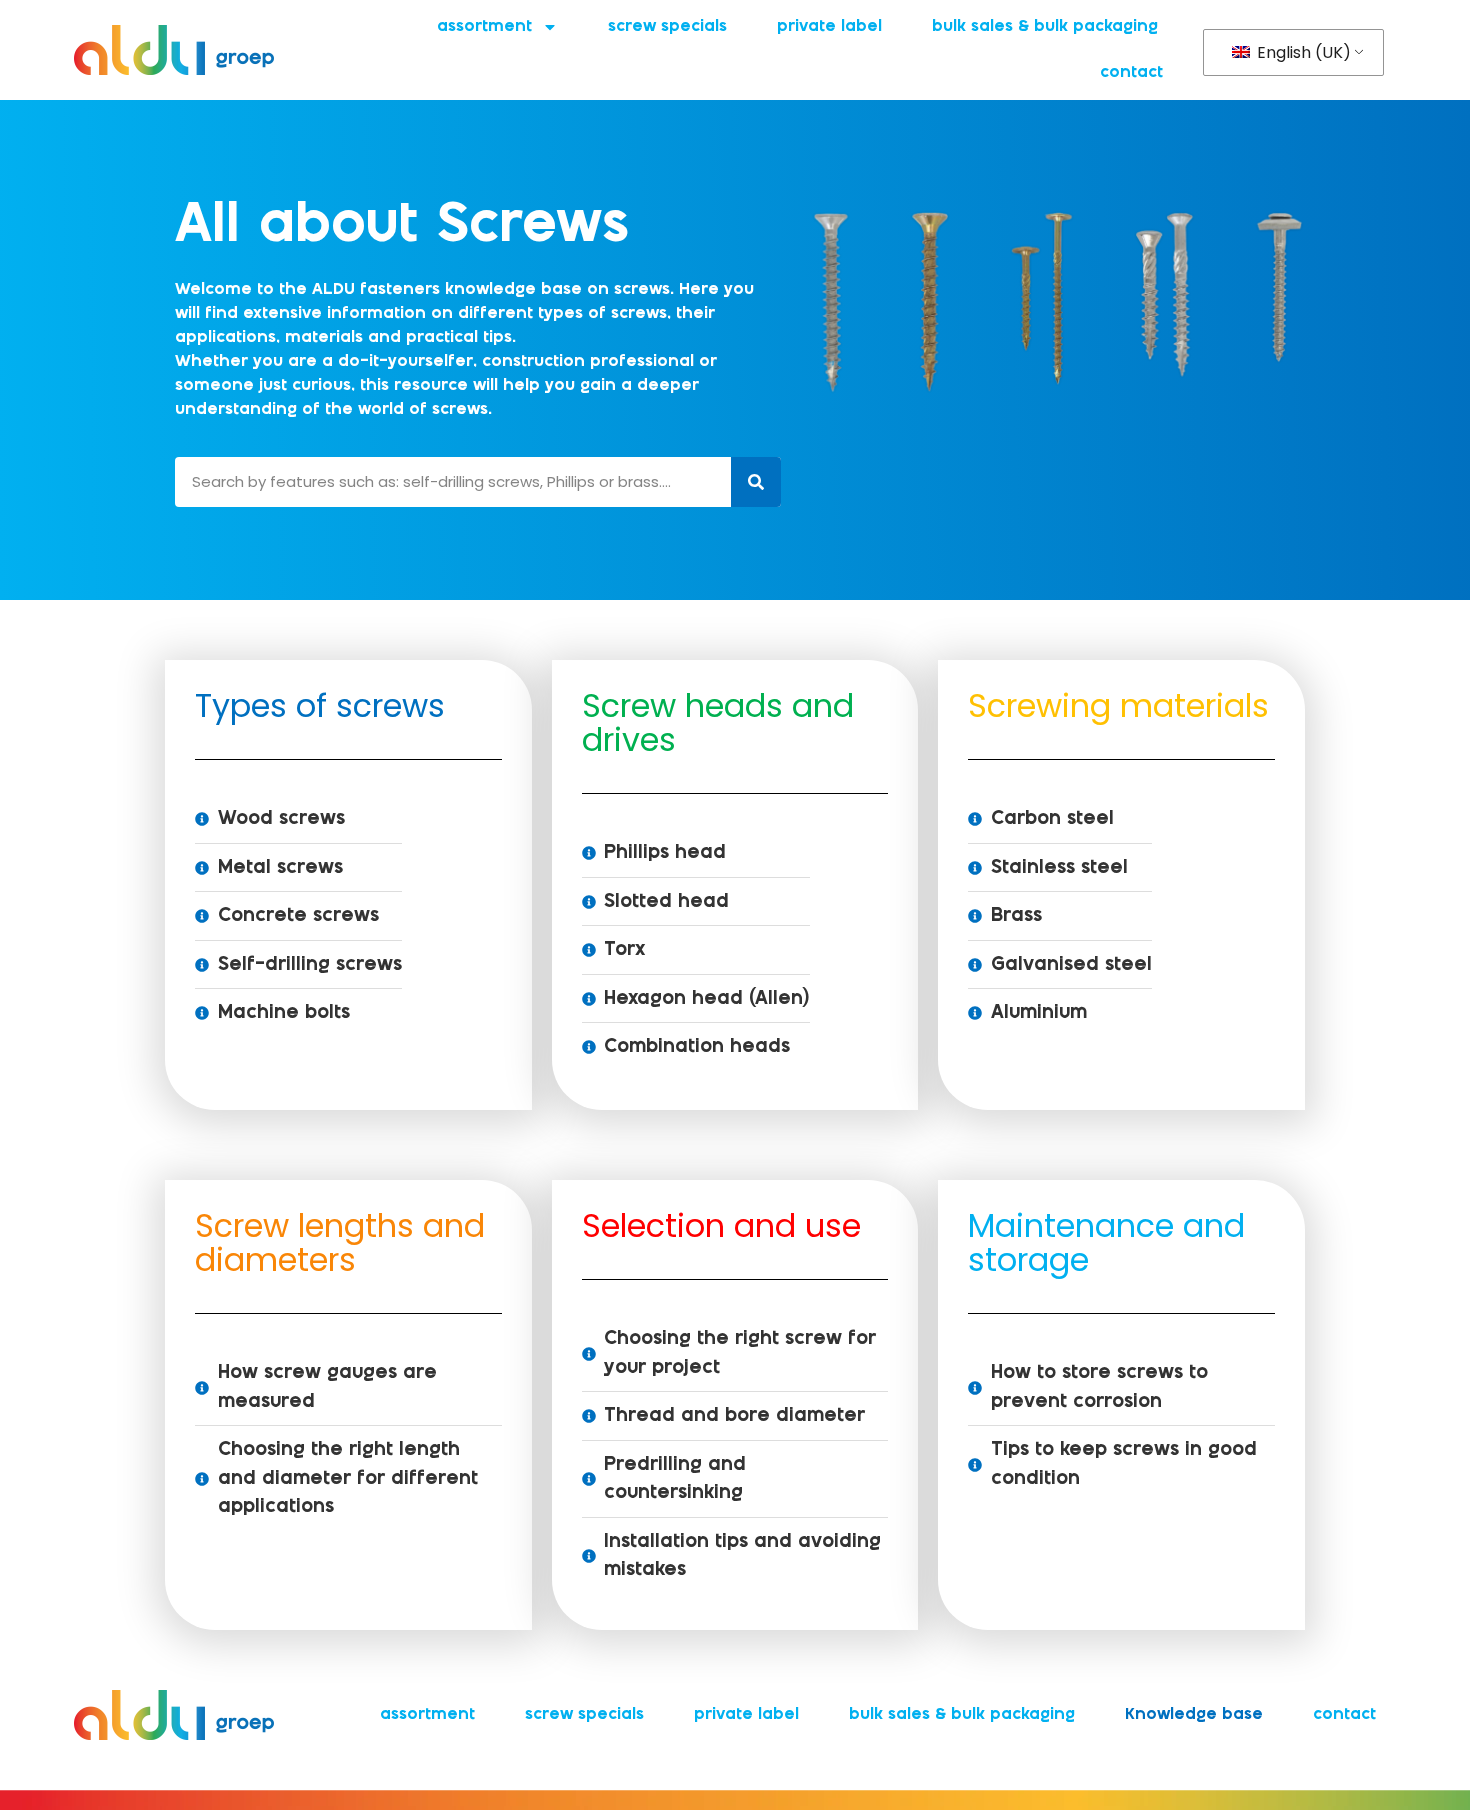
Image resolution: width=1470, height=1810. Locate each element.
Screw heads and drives (718, 722)
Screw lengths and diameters (340, 1242)
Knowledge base (1194, 1714)
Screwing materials (1118, 705)
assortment (484, 26)
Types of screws (320, 705)
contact (1131, 72)
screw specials (667, 26)
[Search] (756, 482)
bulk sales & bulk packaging (1045, 26)
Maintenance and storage (1106, 1242)
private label (829, 26)
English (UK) (1302, 52)
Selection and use (721, 1225)
